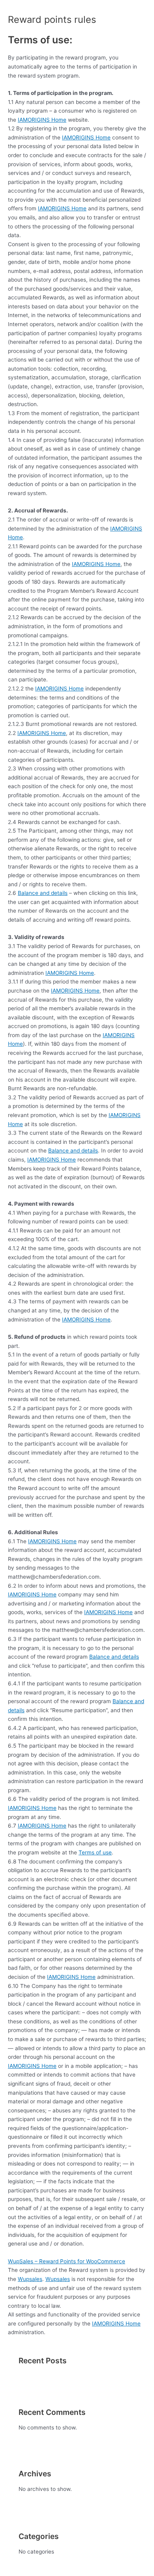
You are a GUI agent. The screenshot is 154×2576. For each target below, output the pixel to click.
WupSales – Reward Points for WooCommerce (67, 2261)
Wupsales (30, 2279)
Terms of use (95, 1852)
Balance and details (43, 893)
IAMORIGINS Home (42, 120)
